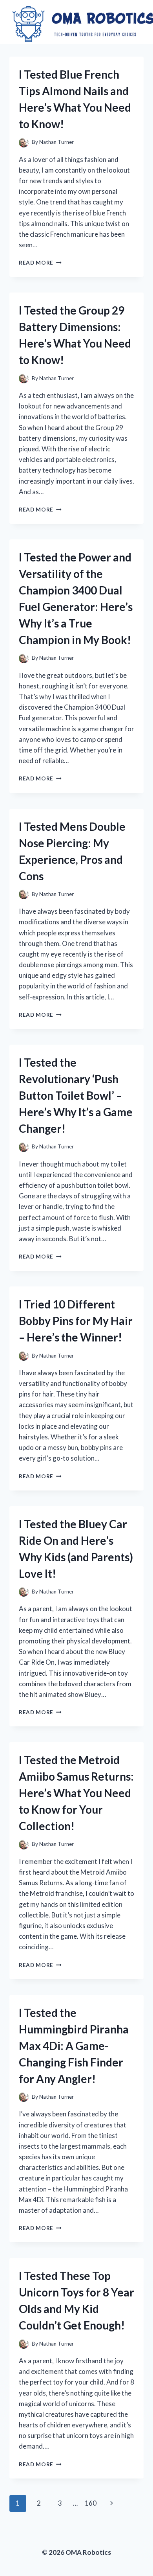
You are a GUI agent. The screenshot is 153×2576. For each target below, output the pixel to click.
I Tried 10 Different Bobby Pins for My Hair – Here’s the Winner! (76, 1321)
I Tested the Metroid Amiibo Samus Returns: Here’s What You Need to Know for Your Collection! (76, 1793)
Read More (40, 263)
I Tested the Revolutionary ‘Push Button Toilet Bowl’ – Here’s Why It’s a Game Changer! (76, 1095)
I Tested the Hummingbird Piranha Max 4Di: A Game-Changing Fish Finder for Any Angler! (74, 2046)
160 (91, 2503)
